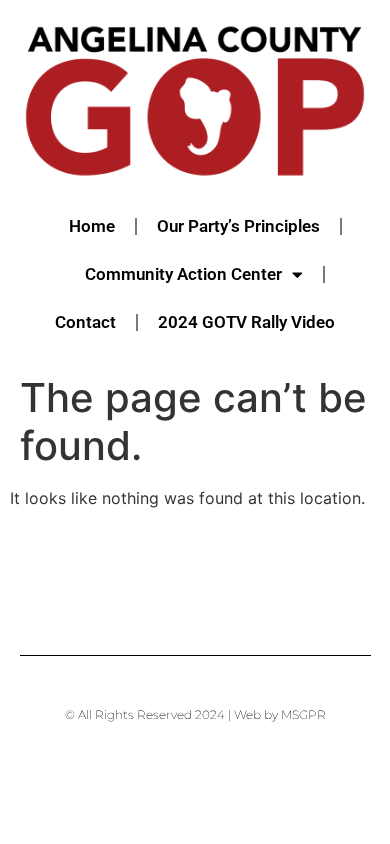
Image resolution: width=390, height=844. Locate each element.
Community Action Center (183, 274)
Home (92, 226)
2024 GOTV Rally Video (246, 322)
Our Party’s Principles (238, 226)
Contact (85, 322)
